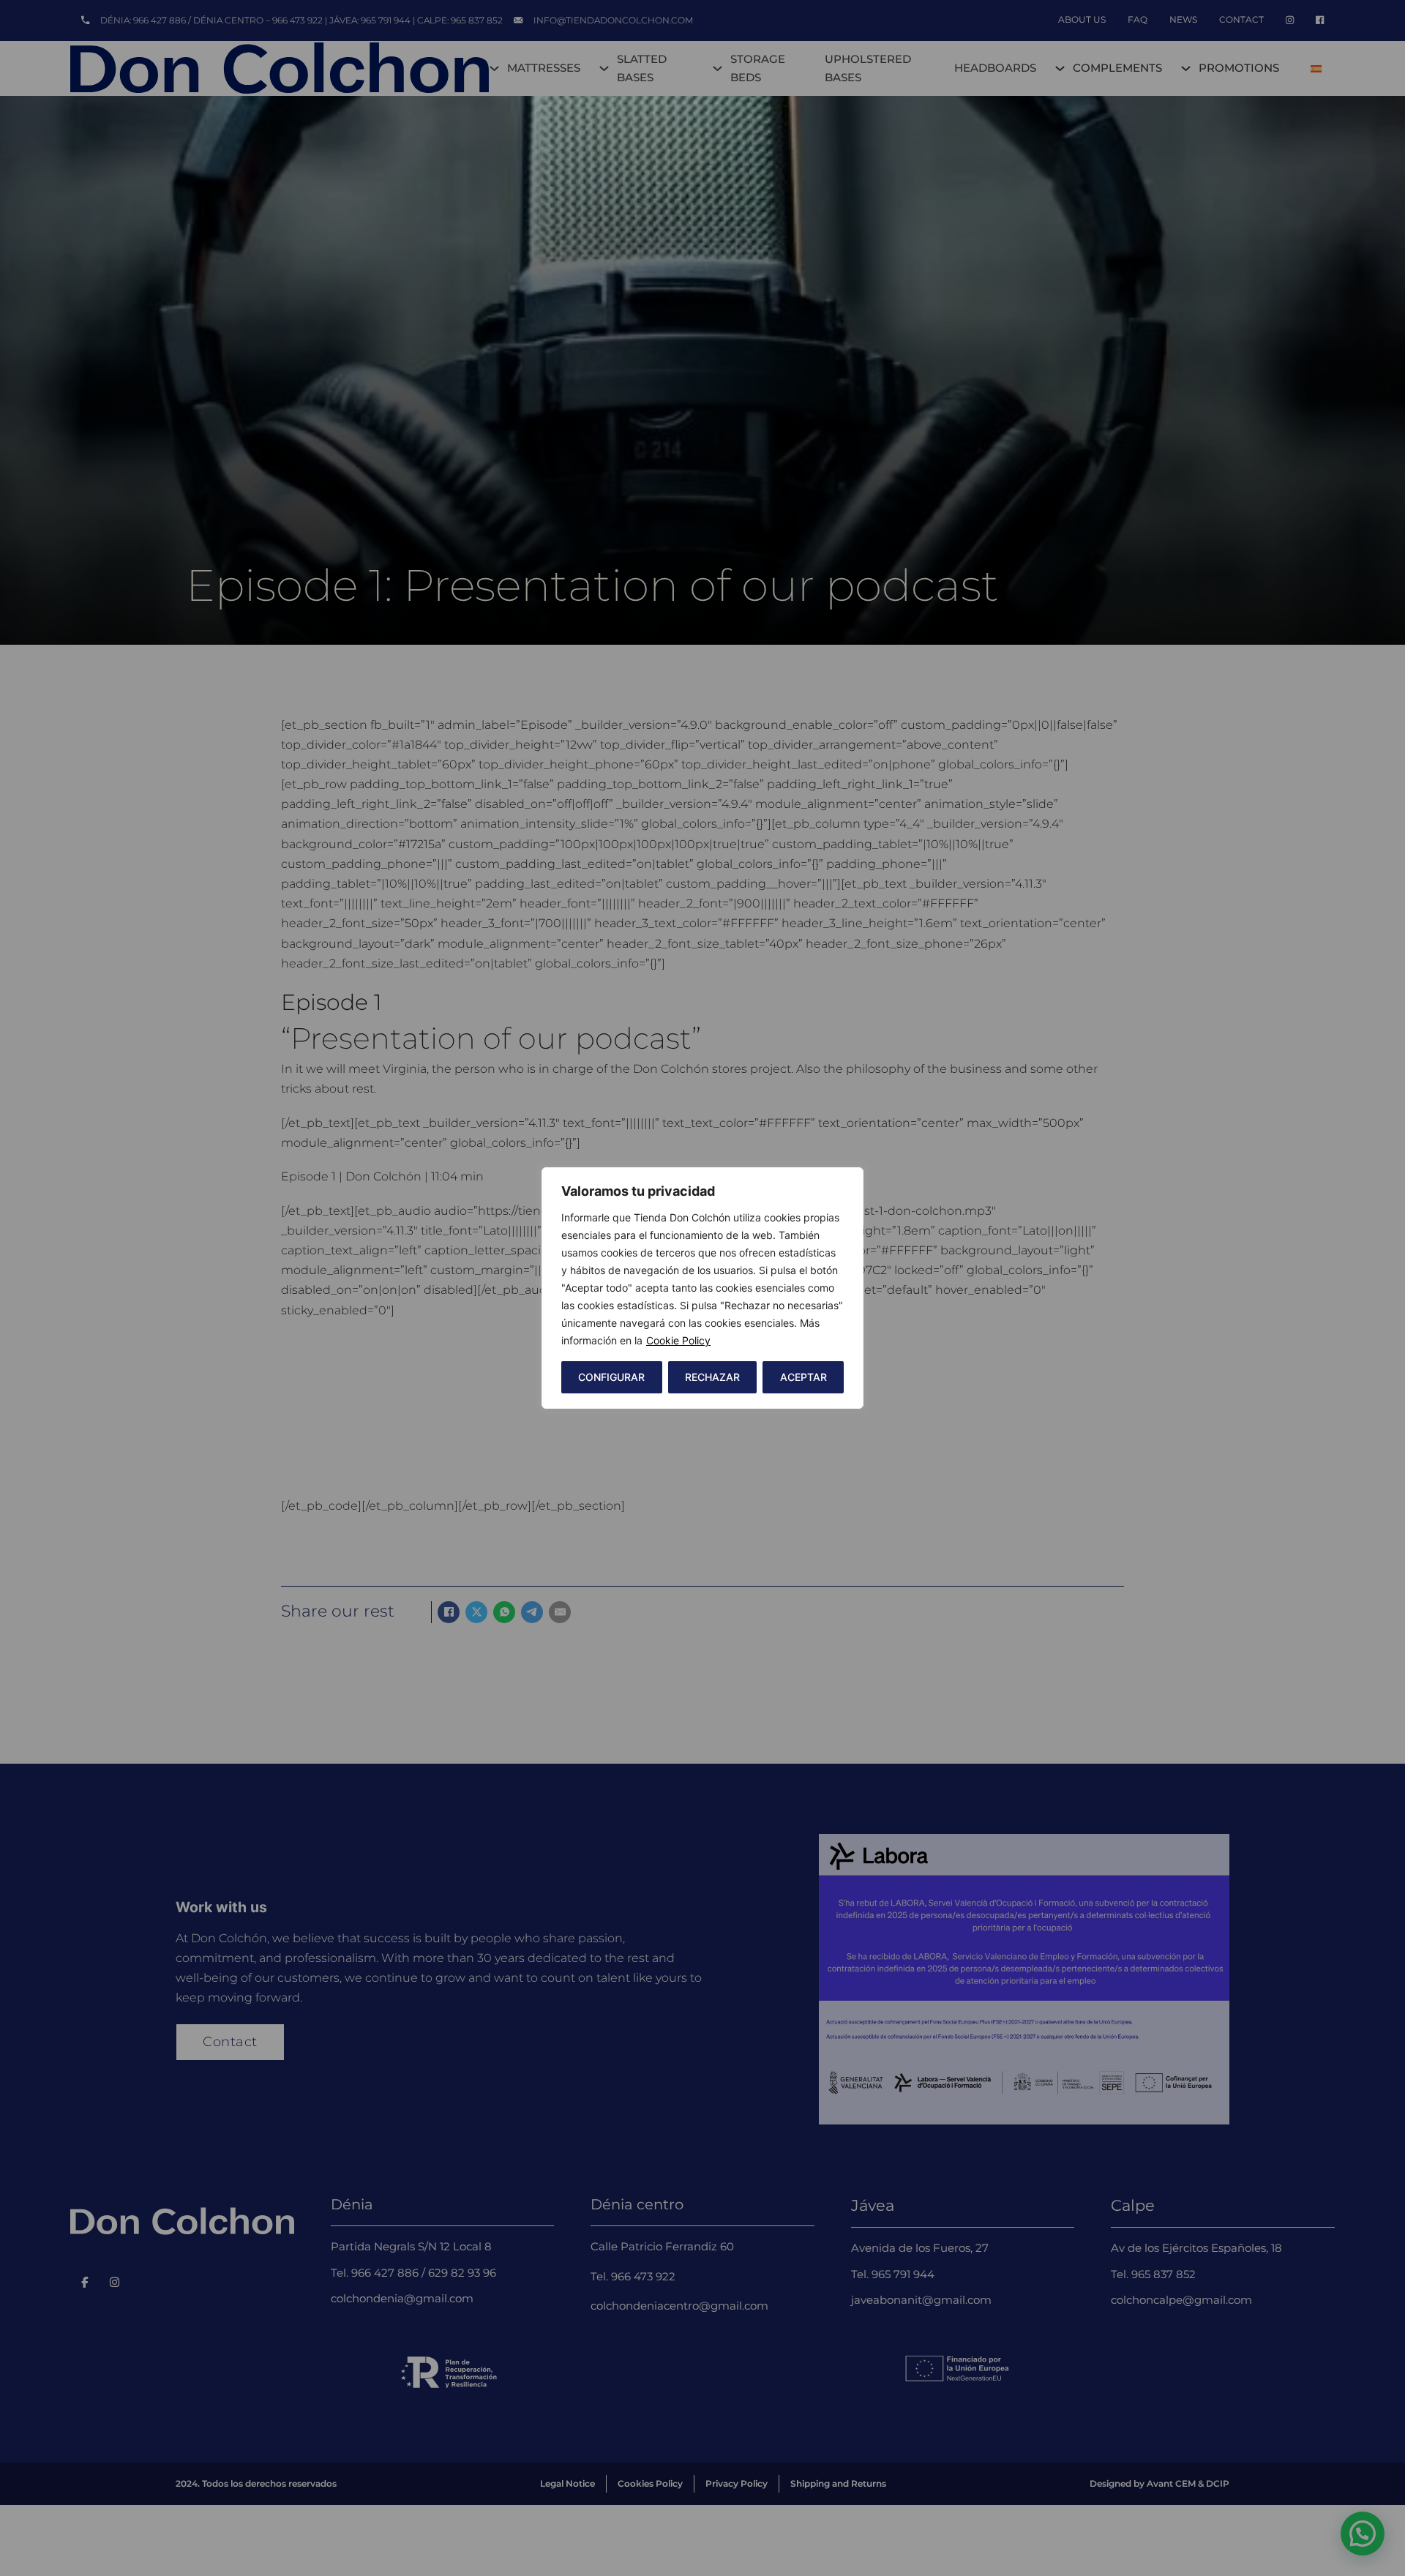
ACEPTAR (803, 1377)
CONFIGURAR (611, 1377)
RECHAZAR (712, 1377)
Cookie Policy (678, 1340)
